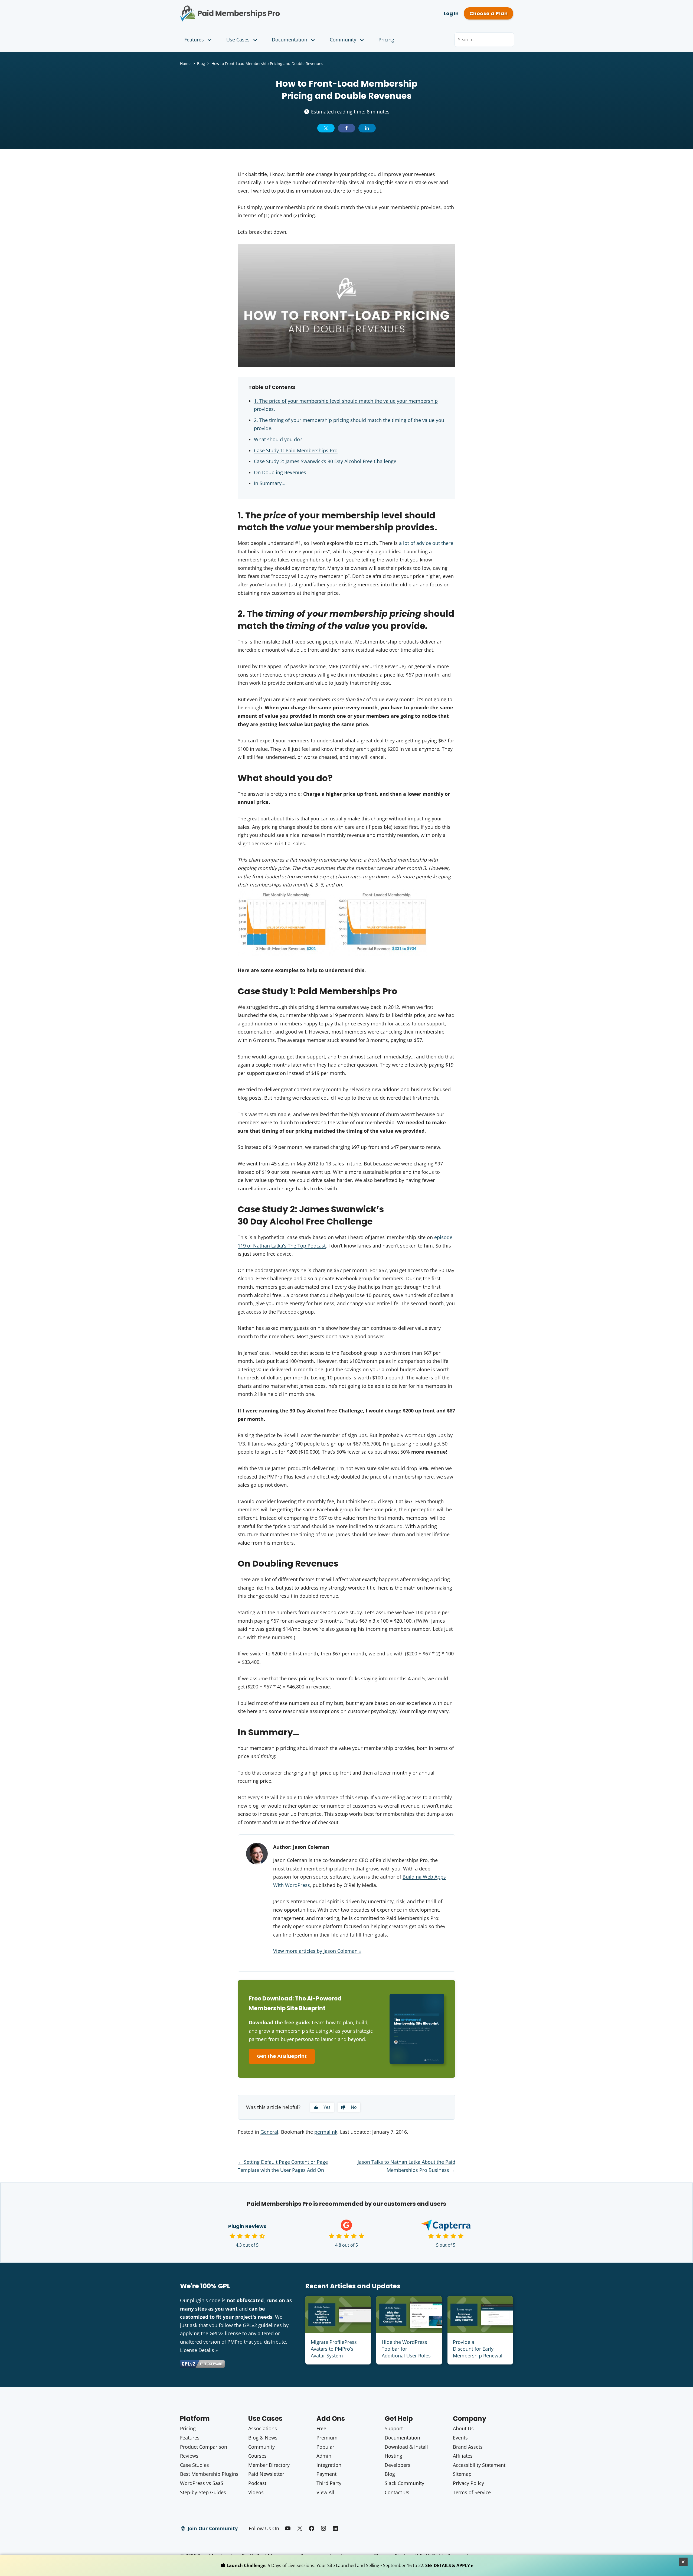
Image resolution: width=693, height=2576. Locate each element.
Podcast (257, 2483)
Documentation (290, 40)
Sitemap (462, 2474)
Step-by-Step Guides (203, 2492)
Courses (257, 2456)
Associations (263, 2428)
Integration (329, 2465)
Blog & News (263, 2438)
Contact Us (397, 2492)
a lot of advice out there (426, 543)
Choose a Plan (488, 13)
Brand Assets (468, 2447)
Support (394, 2428)
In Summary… (270, 483)
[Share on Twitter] (326, 128)
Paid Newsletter (266, 2474)
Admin (324, 2456)
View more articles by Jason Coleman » (317, 1951)
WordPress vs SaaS (202, 2483)
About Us (463, 2428)
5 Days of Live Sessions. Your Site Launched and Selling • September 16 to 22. (350, 2565)
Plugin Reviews (247, 2226)
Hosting (393, 2456)
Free (321, 2428)
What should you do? (278, 439)
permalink (326, 2132)
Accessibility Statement (479, 2465)
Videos (256, 2492)
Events (460, 2438)
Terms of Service (472, 2492)
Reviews (189, 2456)
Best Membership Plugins (209, 2474)
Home (185, 64)
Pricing (386, 40)
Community (343, 40)
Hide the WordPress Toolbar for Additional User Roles (406, 2349)
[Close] (683, 2562)
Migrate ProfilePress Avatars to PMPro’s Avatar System (334, 2349)
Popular (325, 2447)
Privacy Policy (468, 2483)
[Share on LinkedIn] (367, 128)
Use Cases (238, 40)
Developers (398, 2465)
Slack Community (404, 2483)
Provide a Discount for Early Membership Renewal (478, 2349)
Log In (451, 13)
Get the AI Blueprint (282, 2056)
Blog (201, 64)
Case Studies (195, 2465)
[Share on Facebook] (346, 128)
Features (194, 40)
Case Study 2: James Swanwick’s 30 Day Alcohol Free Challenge (325, 461)
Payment (326, 2474)
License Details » (199, 2350)
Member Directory (269, 2465)
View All (325, 2492)
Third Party (329, 2483)
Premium (327, 2438)
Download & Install (406, 2447)
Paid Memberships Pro (260, 9)
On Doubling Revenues (280, 472)
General (269, 2132)
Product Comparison (204, 2447)
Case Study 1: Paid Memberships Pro (296, 450)
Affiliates (463, 2456)
